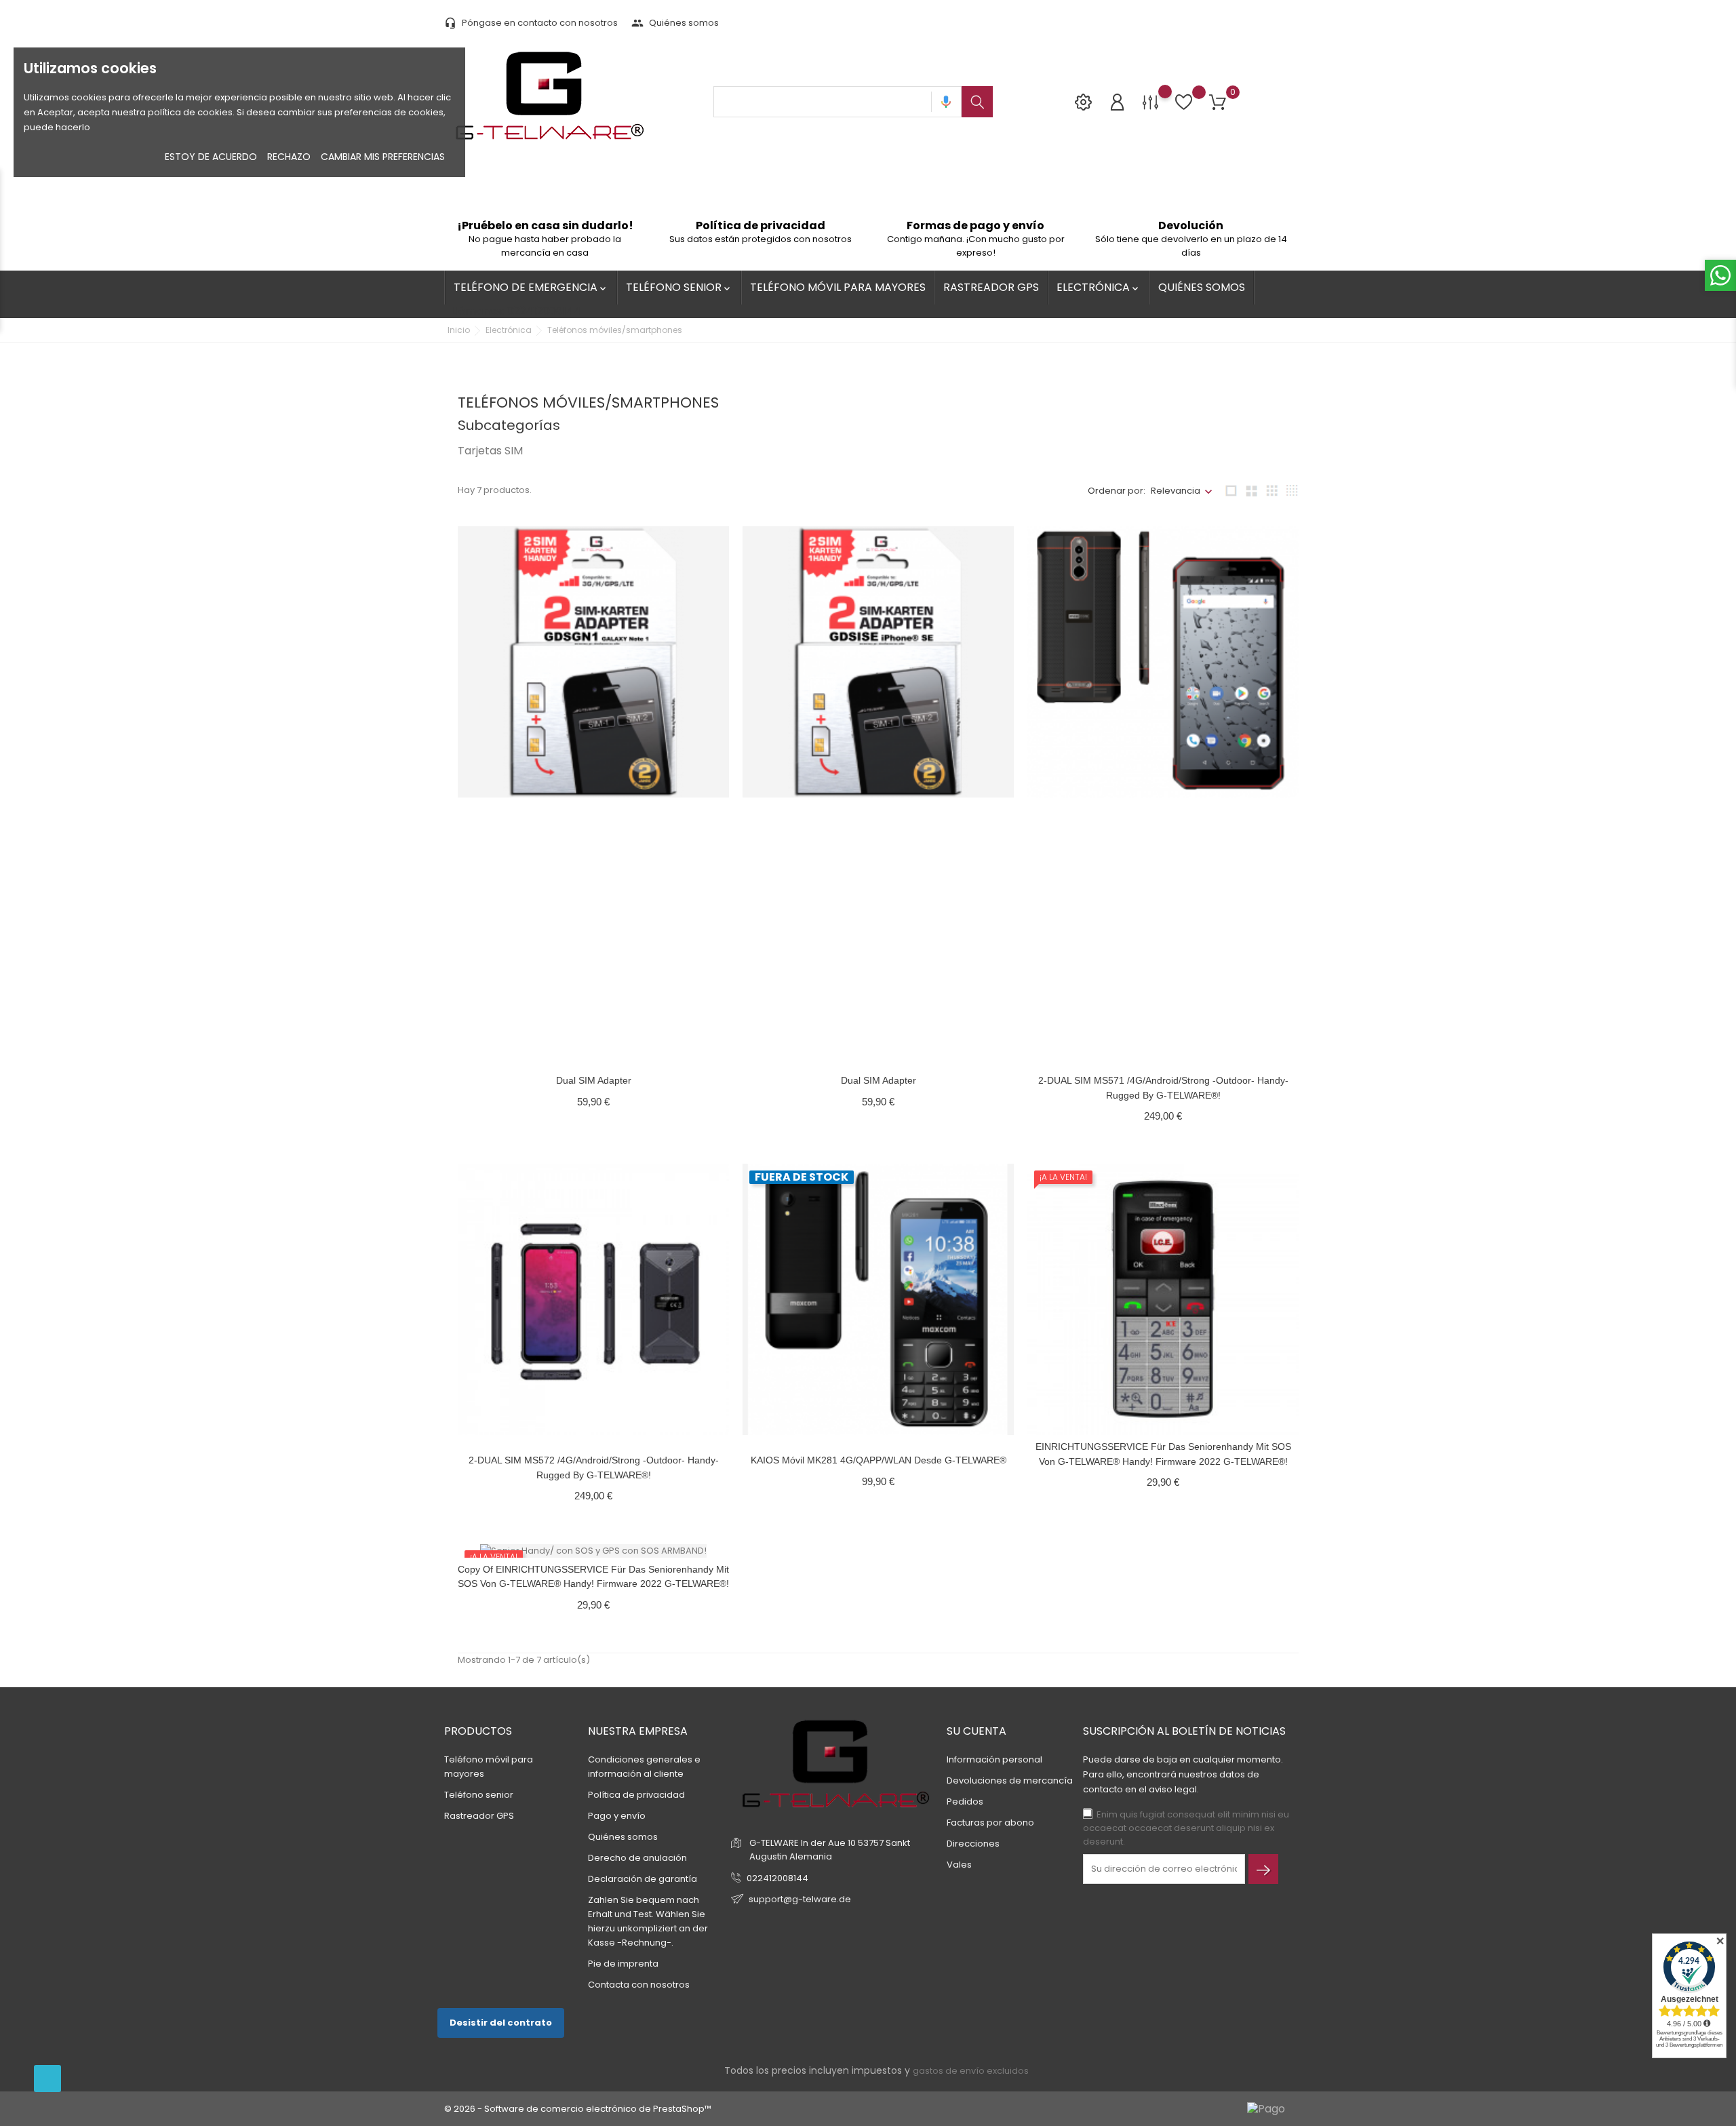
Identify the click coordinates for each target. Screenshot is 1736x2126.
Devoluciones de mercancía (1010, 1780)
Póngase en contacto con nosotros (531, 23)
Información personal (994, 1759)
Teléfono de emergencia (531, 287)
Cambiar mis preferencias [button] (383, 157)
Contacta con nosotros (639, 1985)
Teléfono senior (679, 287)
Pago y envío (617, 1816)
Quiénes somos (675, 23)
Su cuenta (976, 1731)
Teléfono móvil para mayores (838, 287)
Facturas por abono (990, 1823)
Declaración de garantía (643, 1879)
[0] (1218, 103)
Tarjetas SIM (490, 451)
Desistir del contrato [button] (501, 2023)
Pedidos (965, 1802)
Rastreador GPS (991, 287)
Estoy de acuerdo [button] (211, 157)
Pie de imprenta (623, 1964)
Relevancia (1176, 491)
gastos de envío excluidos (971, 2071)
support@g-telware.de (800, 1899)
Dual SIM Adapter (594, 1080)
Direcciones (973, 1844)
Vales (959, 1865)
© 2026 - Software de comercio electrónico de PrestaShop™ (578, 2109)
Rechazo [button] (289, 157)
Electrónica (1099, 287)
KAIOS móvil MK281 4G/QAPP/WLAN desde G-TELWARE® (879, 1460)
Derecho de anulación (637, 1858)
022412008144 (777, 1878)
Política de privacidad (636, 1795)
